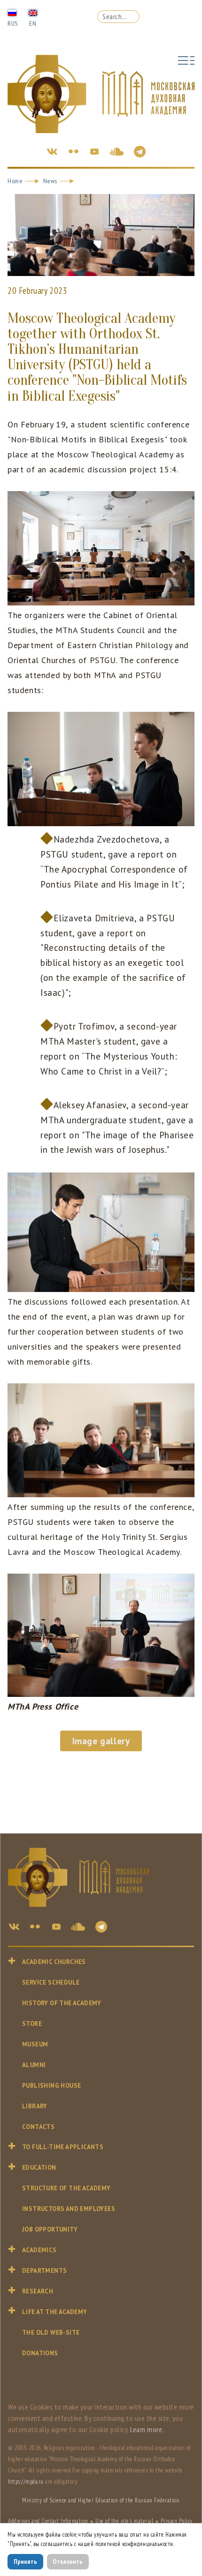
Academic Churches (54, 1962)
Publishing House (51, 2086)
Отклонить (68, 2561)
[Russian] (12, 12)
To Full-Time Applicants (63, 2147)
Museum (35, 2044)
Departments (44, 2271)
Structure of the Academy (66, 2188)
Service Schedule (51, 1982)
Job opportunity (50, 2229)
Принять (25, 2561)
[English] (33, 12)
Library (35, 2106)
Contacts (38, 2127)
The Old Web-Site (51, 2333)
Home (15, 181)
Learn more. (147, 2429)
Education (39, 2168)
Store (32, 2024)
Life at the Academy (55, 2312)
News (50, 181)
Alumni (34, 2065)
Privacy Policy (177, 2521)
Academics (39, 2250)
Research (38, 2291)
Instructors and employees (69, 2209)
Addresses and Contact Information (48, 2521)
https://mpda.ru (26, 2482)
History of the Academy (62, 2003)
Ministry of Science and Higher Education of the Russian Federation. (101, 2500)
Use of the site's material (124, 2521)
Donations (40, 2353)
